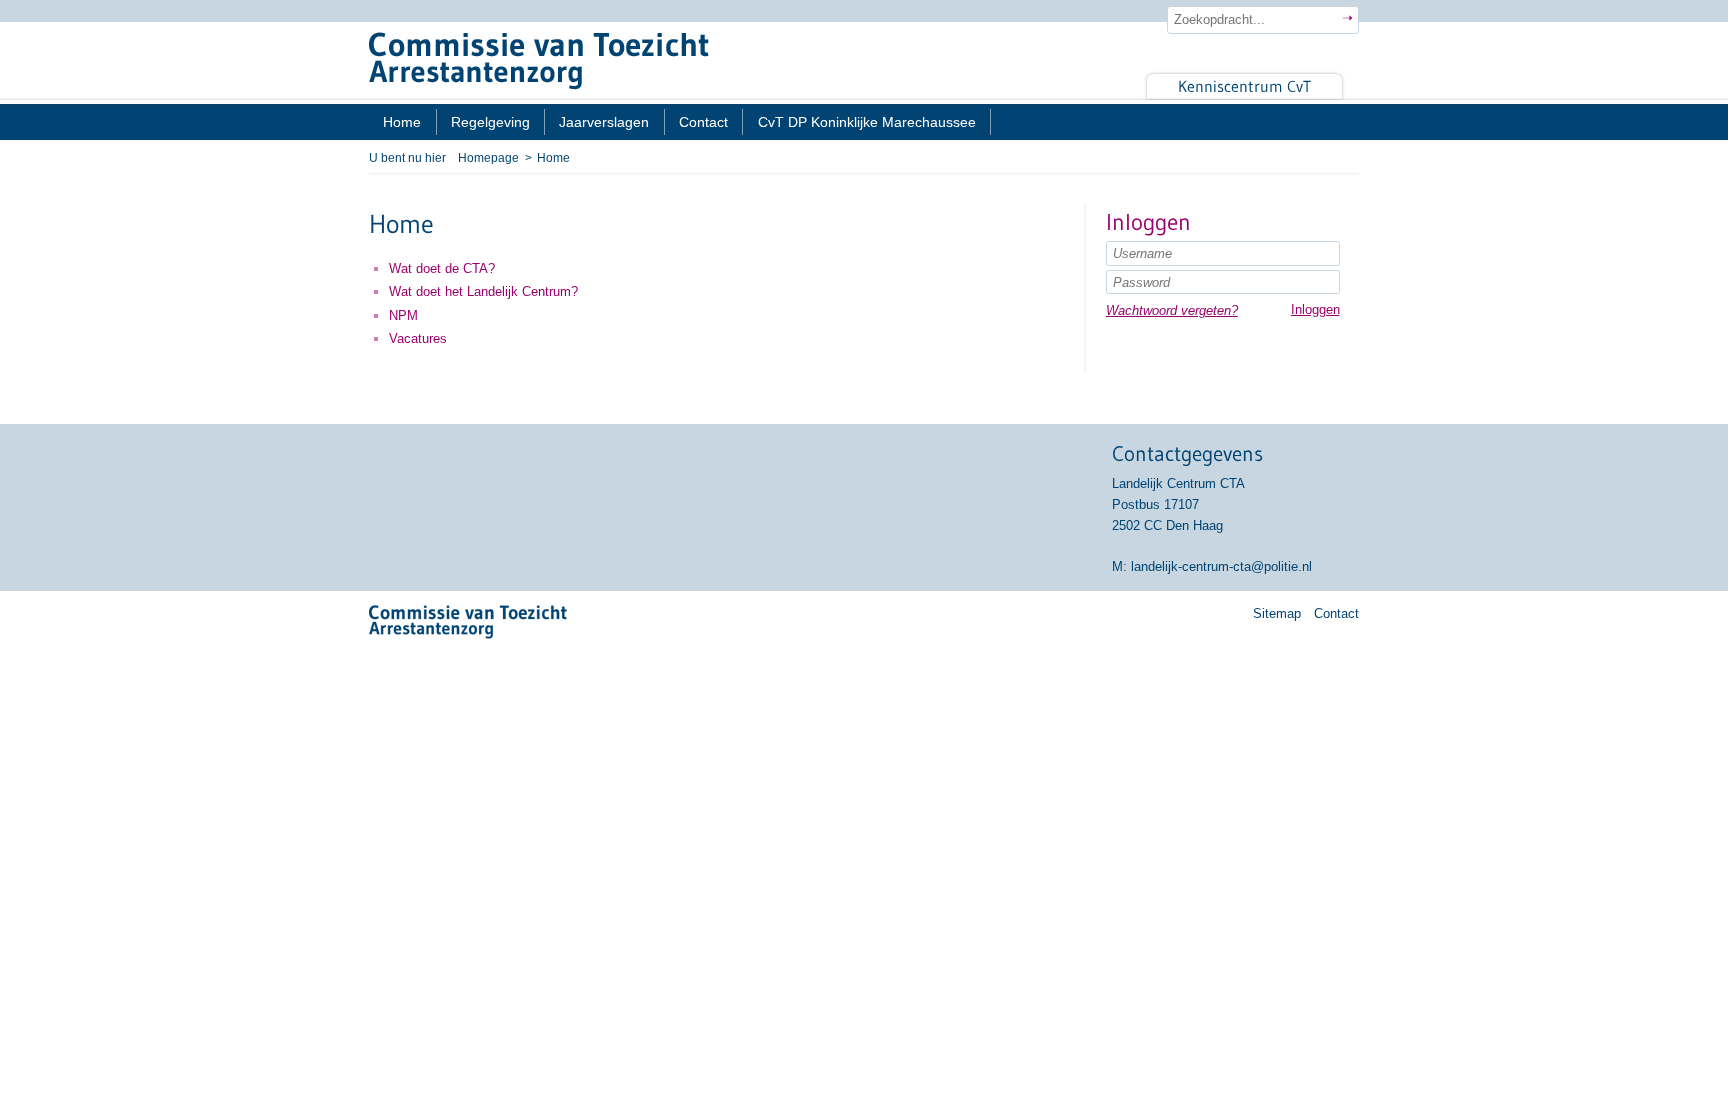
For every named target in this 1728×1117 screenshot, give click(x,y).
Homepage (488, 157)
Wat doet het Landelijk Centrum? (483, 291)
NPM (403, 315)
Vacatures (418, 338)
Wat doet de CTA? (442, 268)
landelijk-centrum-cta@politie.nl (1221, 566)
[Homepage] (864, 61)
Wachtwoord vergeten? (1172, 310)
